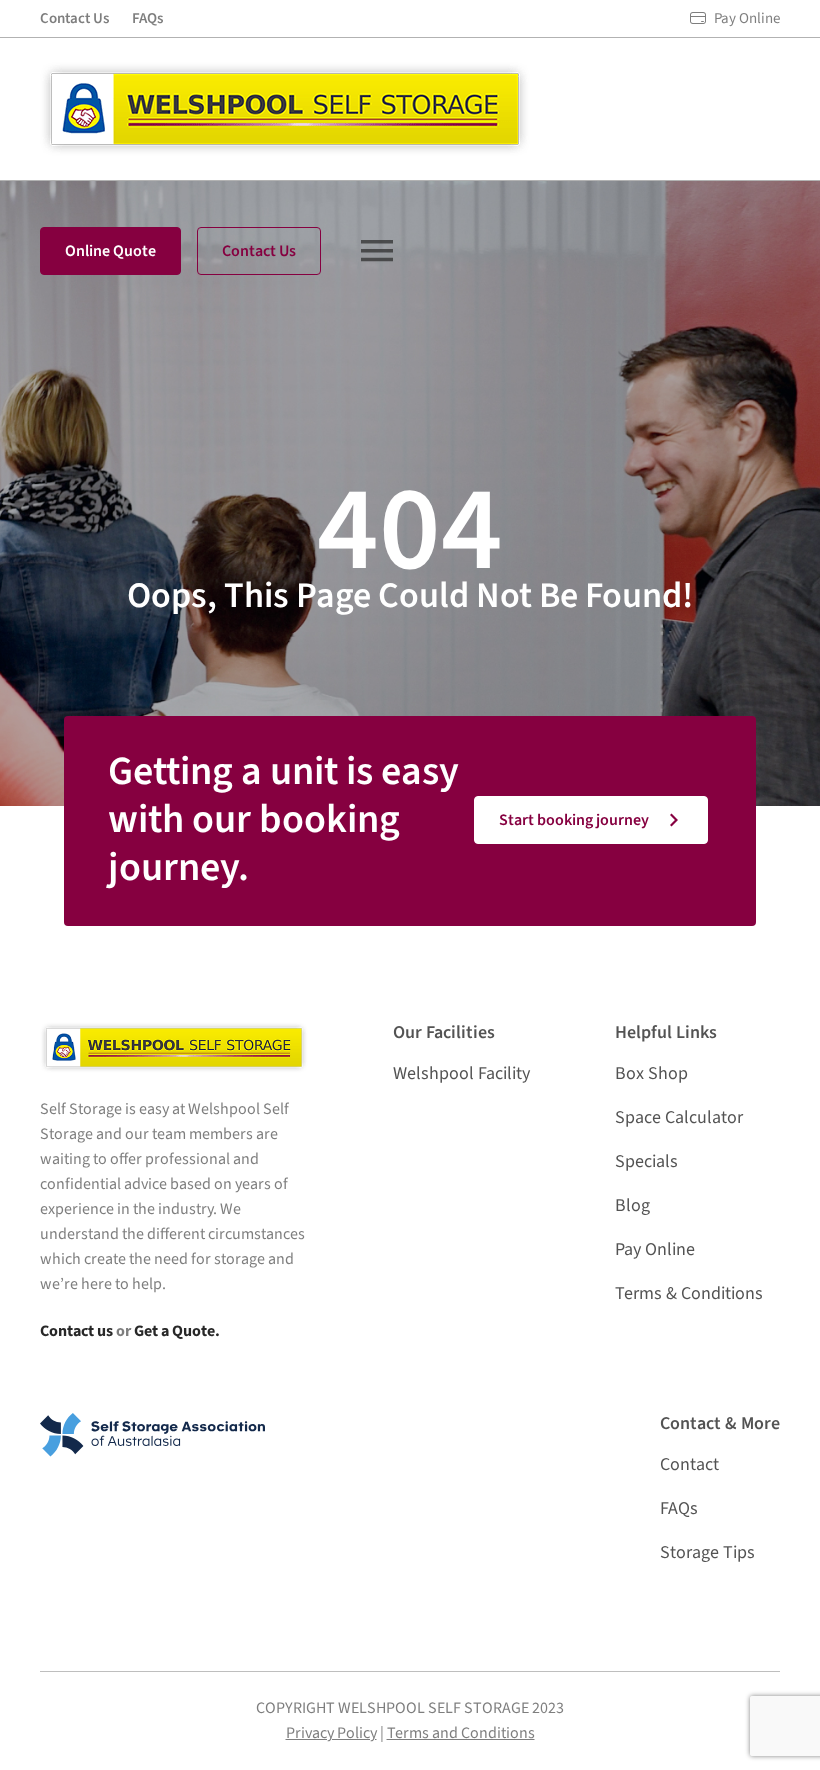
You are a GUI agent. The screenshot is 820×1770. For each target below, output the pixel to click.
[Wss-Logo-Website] (285, 70)
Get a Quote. (177, 1331)
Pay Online (747, 18)
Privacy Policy (331, 1733)
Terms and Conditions (461, 1733)
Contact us (76, 1331)
